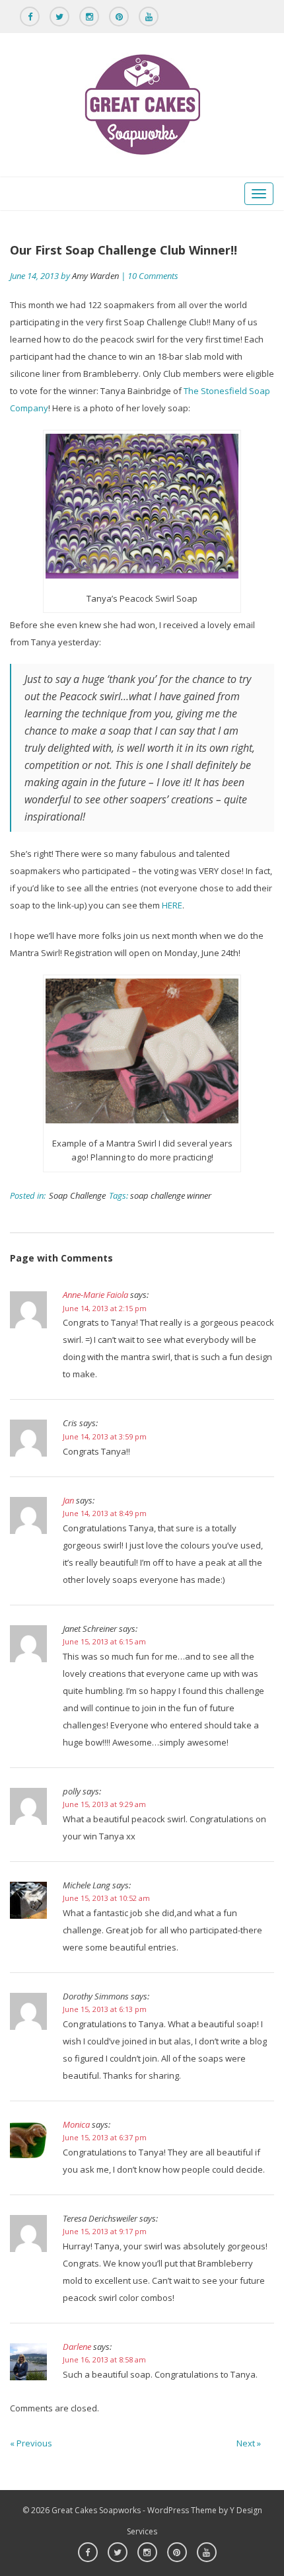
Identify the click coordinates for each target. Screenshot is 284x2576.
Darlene (77, 2347)
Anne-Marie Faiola (95, 1295)
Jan (68, 1500)
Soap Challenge (77, 1195)
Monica (76, 2124)
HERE (172, 905)
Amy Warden (95, 276)
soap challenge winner (171, 1195)
